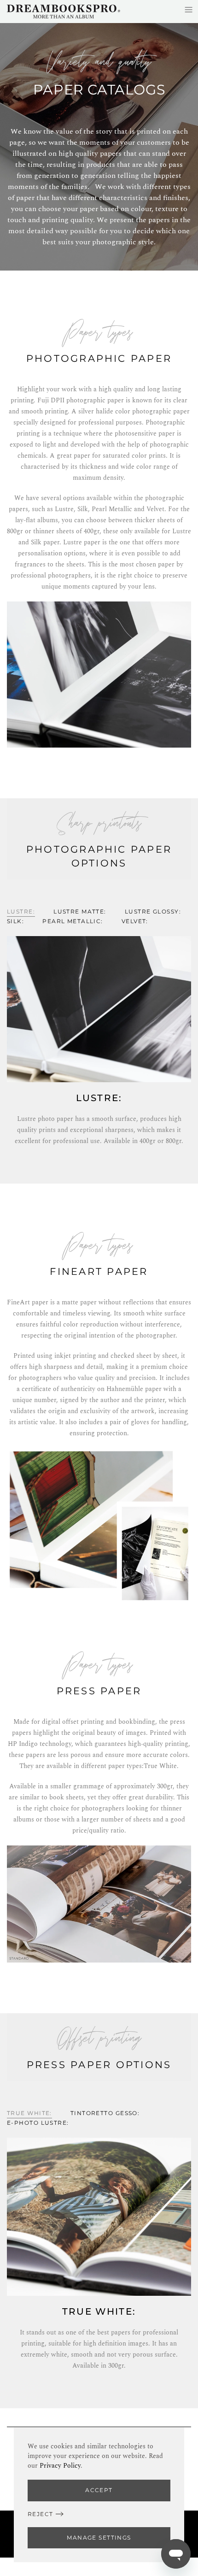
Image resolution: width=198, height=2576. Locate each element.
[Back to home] (64, 12)
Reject (41, 2514)
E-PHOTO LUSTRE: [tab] (38, 2123)
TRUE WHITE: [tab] (29, 2113)
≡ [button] (189, 9)
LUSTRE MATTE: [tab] (80, 911)
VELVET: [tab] (135, 921)
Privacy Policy (60, 2466)
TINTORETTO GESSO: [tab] (105, 2113)
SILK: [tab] (15, 921)
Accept (99, 2490)
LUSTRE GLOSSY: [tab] (153, 911)
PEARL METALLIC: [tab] (73, 921)
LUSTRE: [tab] (21, 911)
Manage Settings (99, 2538)
